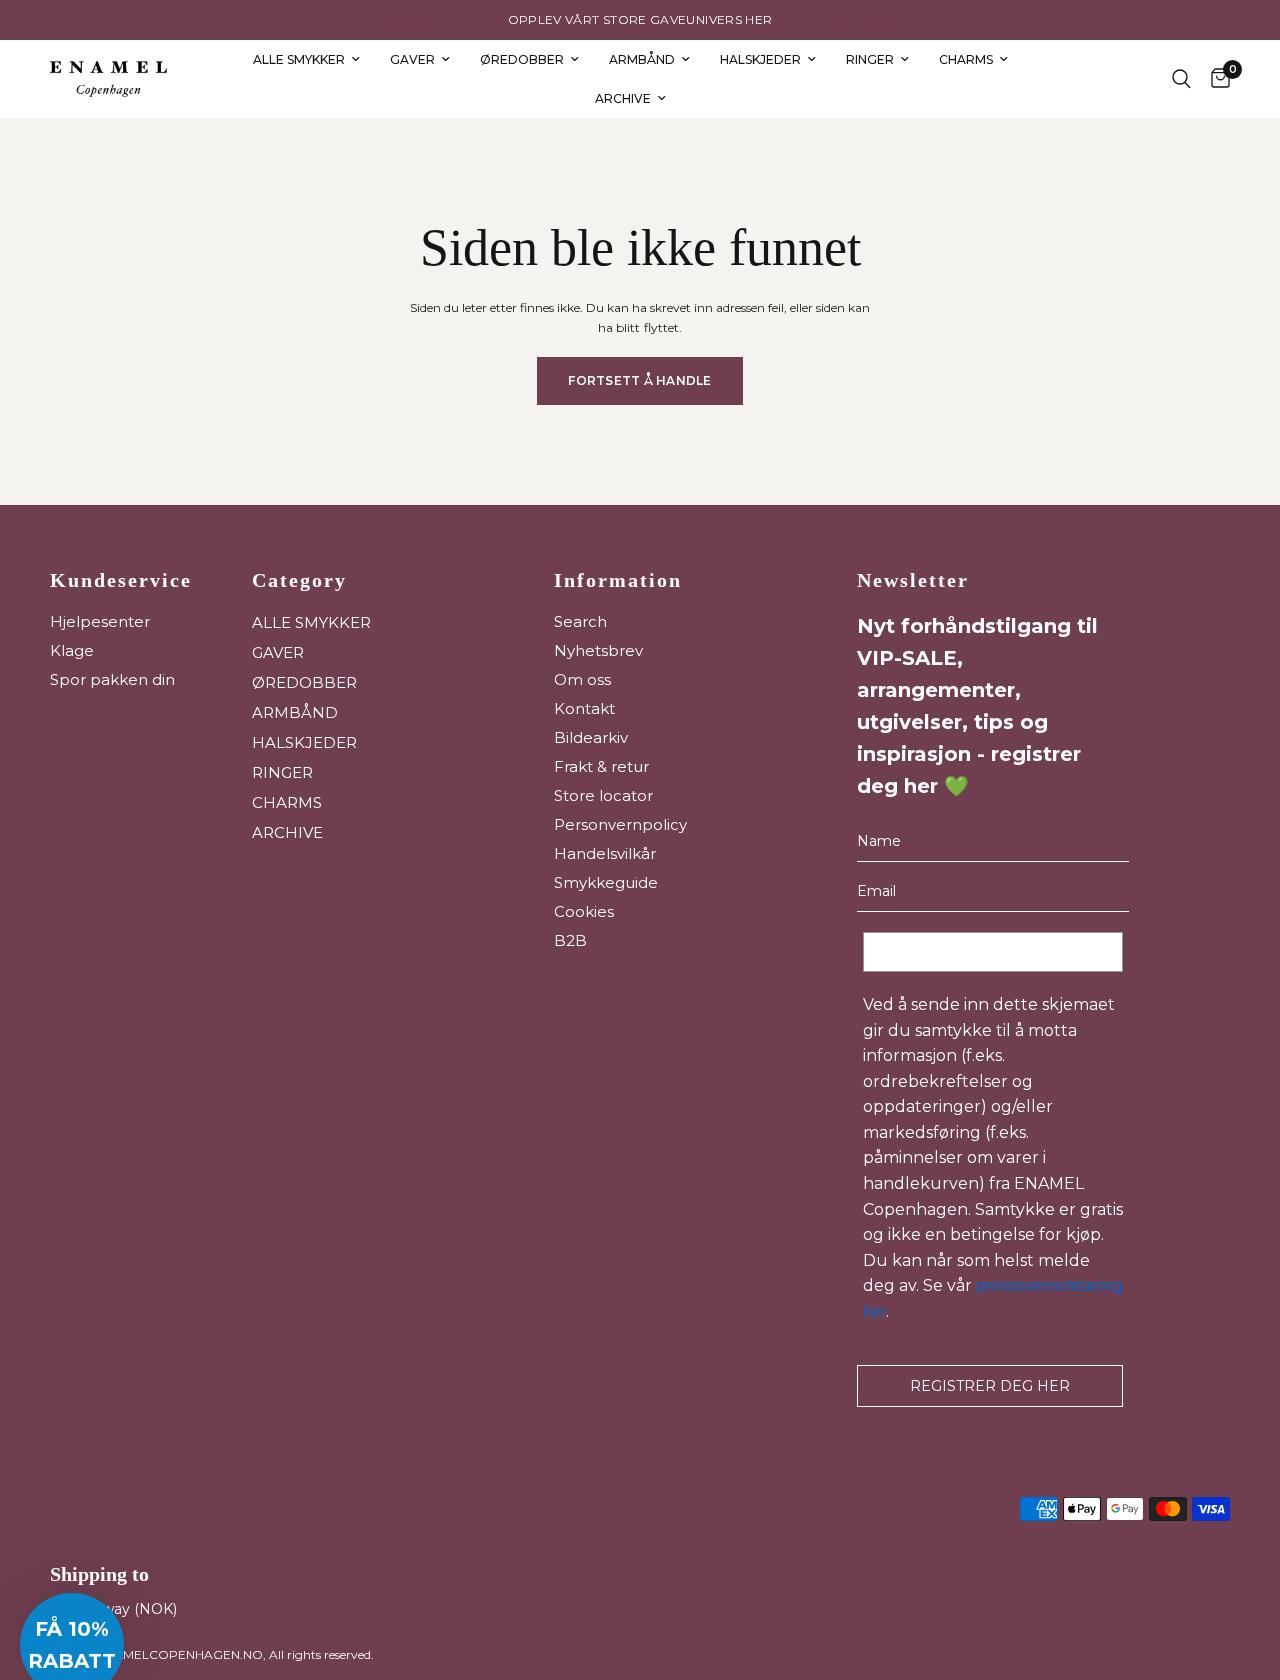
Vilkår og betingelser (817, 978)
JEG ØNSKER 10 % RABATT (835, 901)
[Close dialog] (1004, 671)
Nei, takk (835, 1101)
